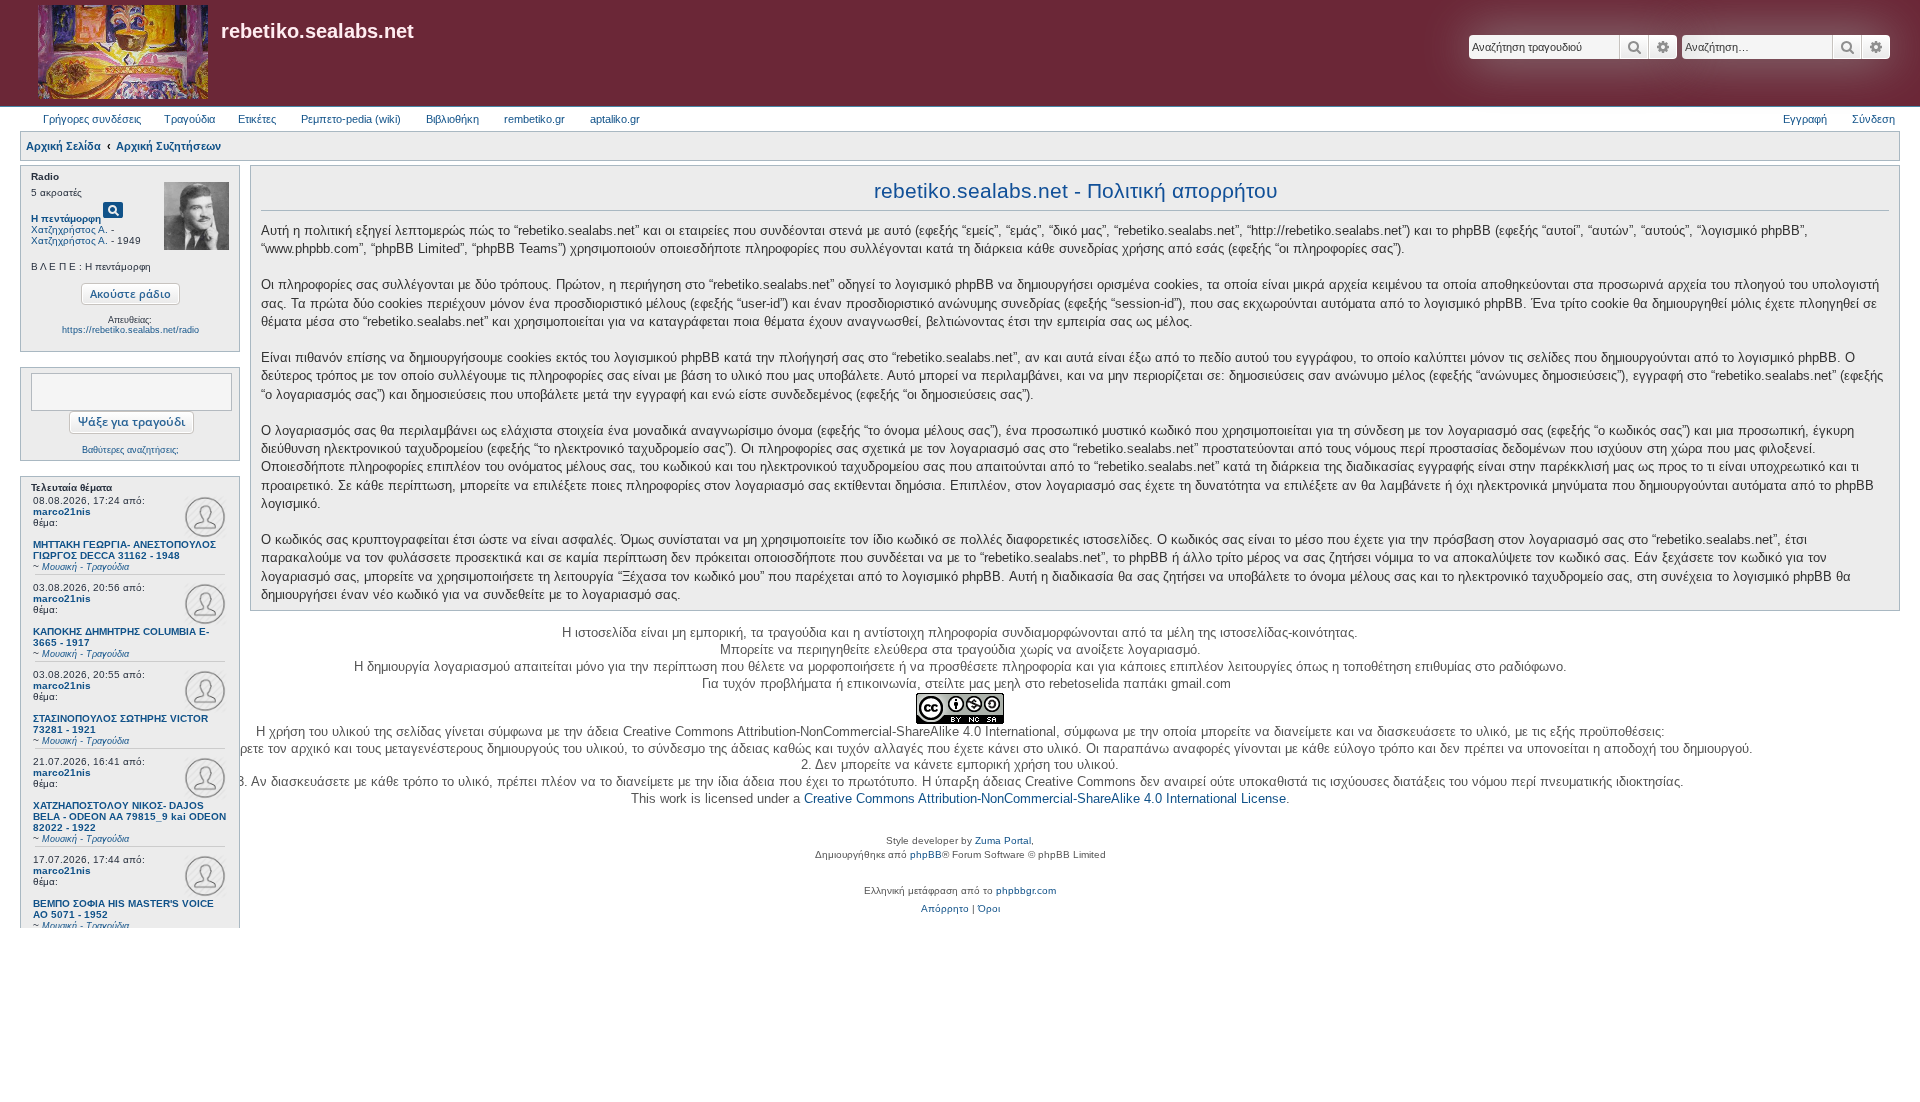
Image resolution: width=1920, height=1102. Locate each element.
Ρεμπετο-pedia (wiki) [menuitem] (351, 119)
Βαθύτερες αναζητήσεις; (130, 450)
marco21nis (62, 511)
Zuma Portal (1003, 840)
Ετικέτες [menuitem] (257, 119)
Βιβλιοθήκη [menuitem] (452, 119)
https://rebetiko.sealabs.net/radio (130, 330)
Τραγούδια (189, 119)
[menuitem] (945, 909)
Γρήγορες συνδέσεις (92, 119)
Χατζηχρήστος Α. (69, 229)
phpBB (926, 854)
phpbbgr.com (1026, 890)
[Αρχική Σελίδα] (123, 53)
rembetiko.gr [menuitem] (534, 119)
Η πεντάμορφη (66, 218)
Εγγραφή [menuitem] (1805, 119)
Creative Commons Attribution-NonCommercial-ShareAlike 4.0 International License (1045, 798)
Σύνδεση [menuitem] (1873, 119)
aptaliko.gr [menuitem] (615, 119)
